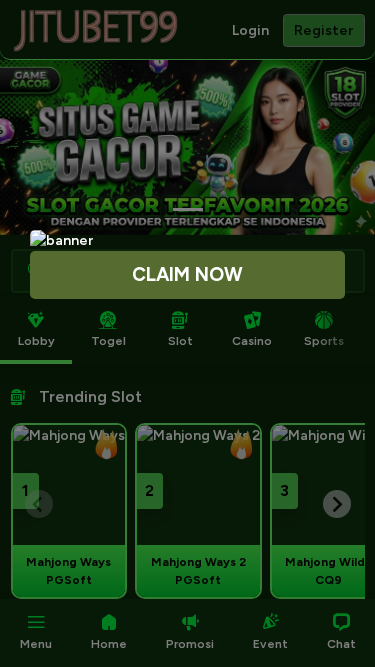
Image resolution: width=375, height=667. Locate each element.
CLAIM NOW (187, 274)
